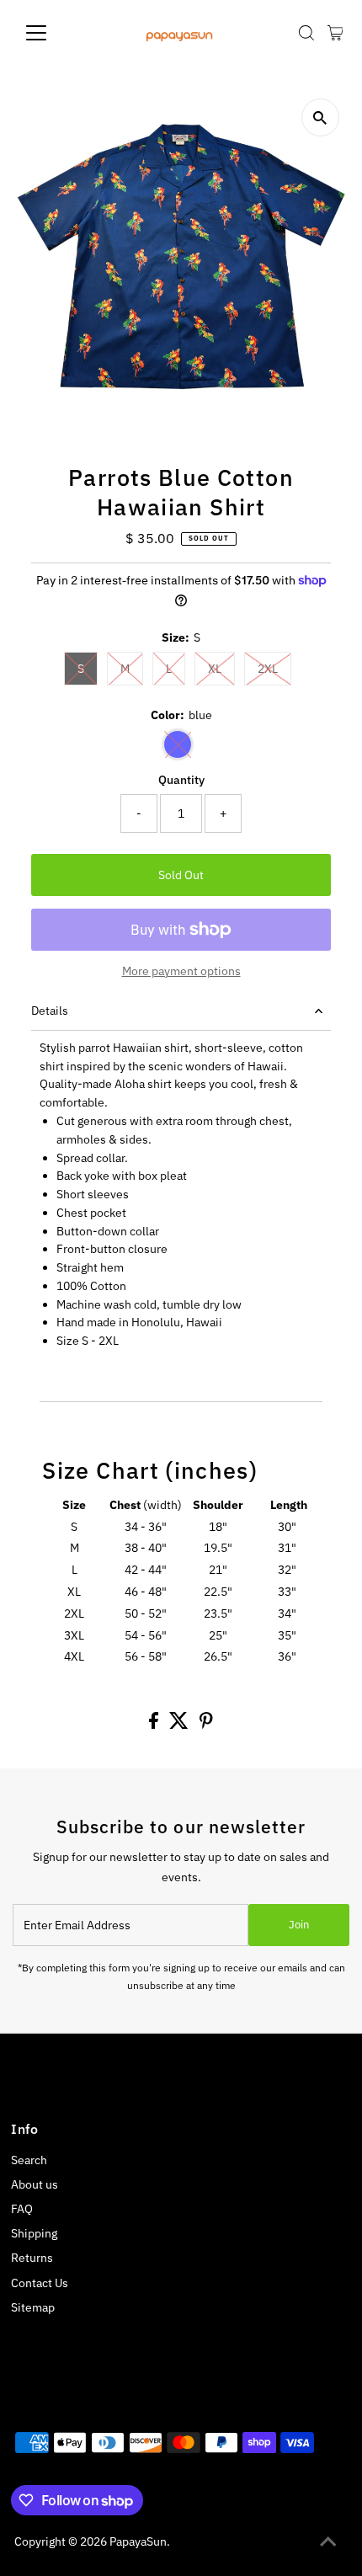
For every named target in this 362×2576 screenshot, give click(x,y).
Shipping (34, 2233)
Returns (32, 2258)
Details (50, 1011)
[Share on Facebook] (155, 1725)
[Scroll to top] (328, 2542)
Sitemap (33, 2307)
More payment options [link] (181, 971)
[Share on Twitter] (180, 1725)
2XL (268, 669)
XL (215, 669)
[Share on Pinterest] (206, 1725)
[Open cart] (335, 33)
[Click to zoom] (320, 117)
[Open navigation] (54, 33)
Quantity (181, 780)
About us (35, 2184)
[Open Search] (306, 33)
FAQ (22, 2209)
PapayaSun (138, 2541)
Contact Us (40, 2283)
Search (29, 2160)
